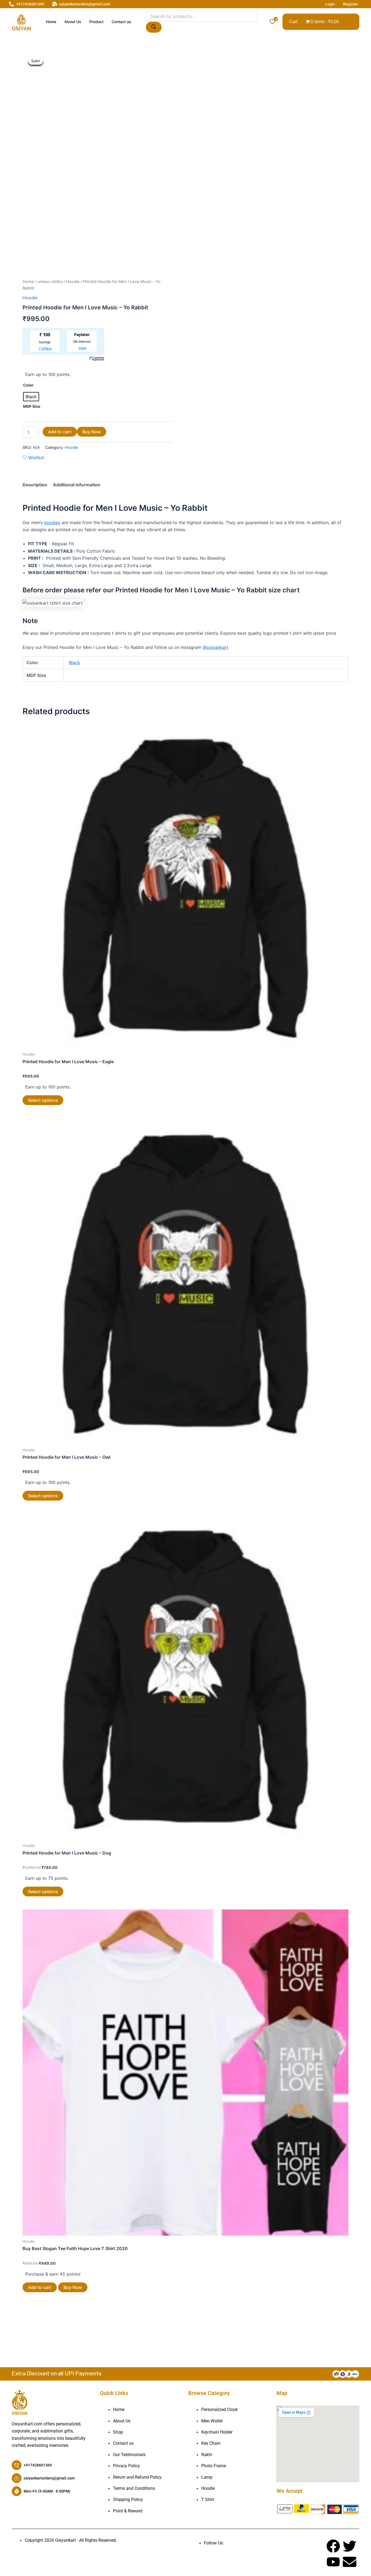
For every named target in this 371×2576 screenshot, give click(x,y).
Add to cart (60, 432)
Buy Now (92, 432)
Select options (43, 1100)
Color (28, 385)
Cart (293, 22)
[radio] (31, 397)
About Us (73, 22)
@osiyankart (216, 647)
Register (350, 4)
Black (75, 662)
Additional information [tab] (77, 485)
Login (330, 4)
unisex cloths (50, 282)
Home (51, 22)
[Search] (154, 27)
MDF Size (32, 406)
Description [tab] (35, 485)
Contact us (121, 22)
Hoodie (73, 282)
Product (96, 22)
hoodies (52, 522)
